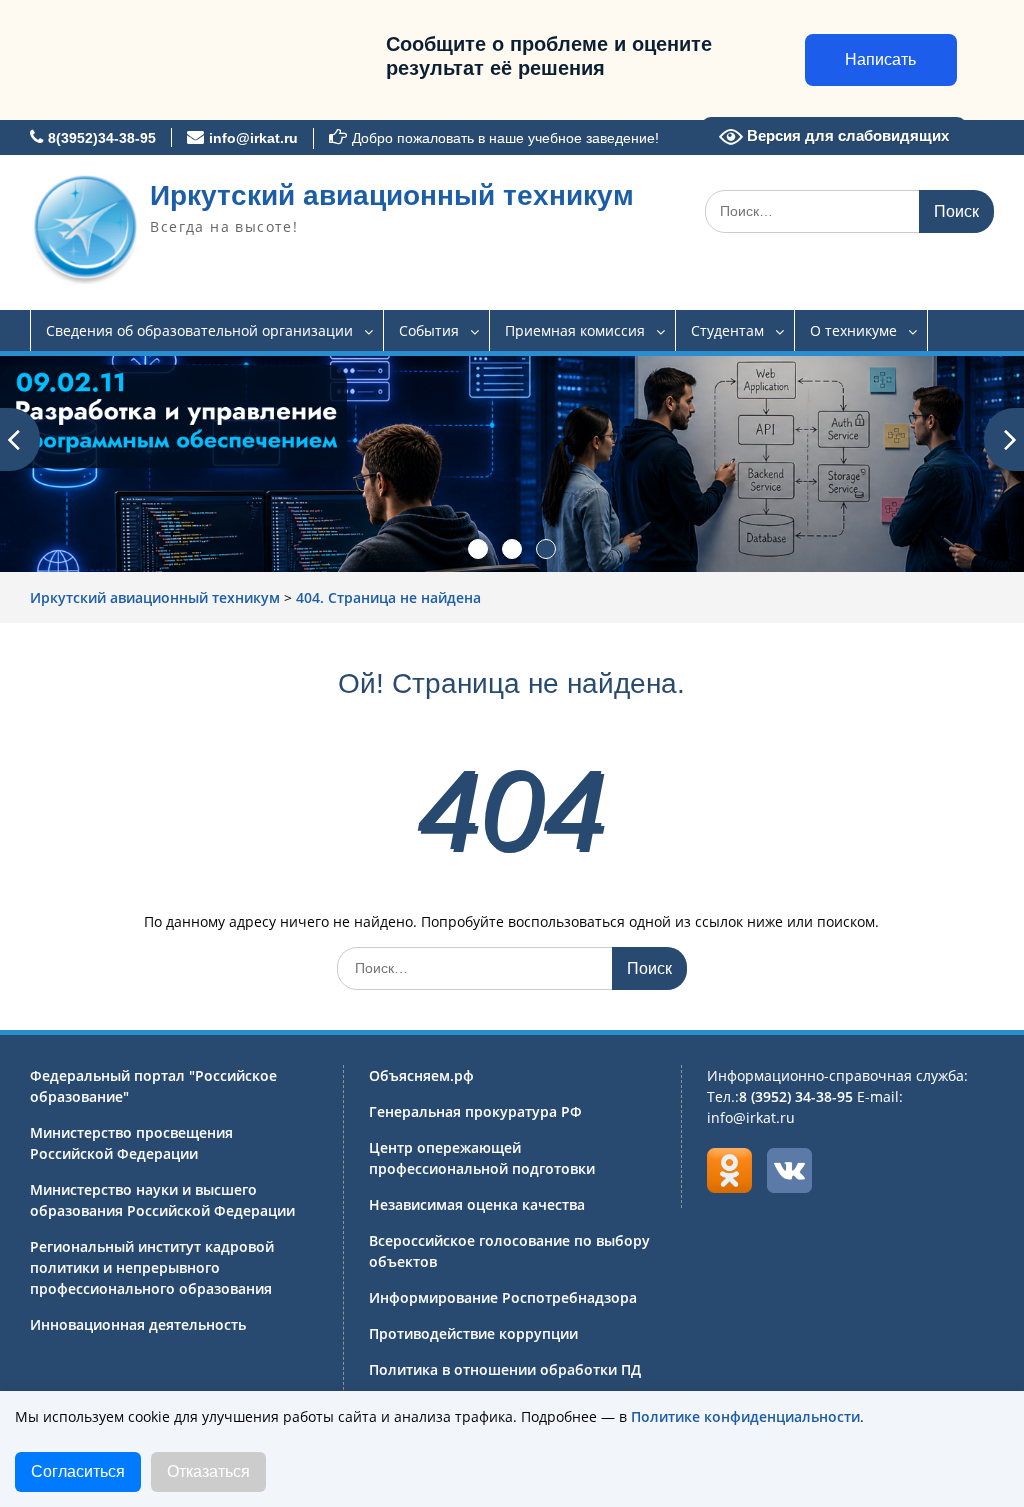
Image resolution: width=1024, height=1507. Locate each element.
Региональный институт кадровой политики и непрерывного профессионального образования (152, 1267)
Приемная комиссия (575, 330)
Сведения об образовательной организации (199, 330)
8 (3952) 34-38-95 (796, 1096)
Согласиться (78, 1471)
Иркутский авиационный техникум (392, 195)
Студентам (727, 330)
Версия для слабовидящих (846, 135)
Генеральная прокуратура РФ (475, 1111)
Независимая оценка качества (477, 1204)
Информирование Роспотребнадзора (503, 1297)
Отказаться (208, 1471)
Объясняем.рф (421, 1075)
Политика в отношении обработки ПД (505, 1369)
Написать (880, 59)
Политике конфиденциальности (745, 1416)
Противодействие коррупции (473, 1333)
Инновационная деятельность (138, 1324)
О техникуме (853, 330)
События (429, 330)
